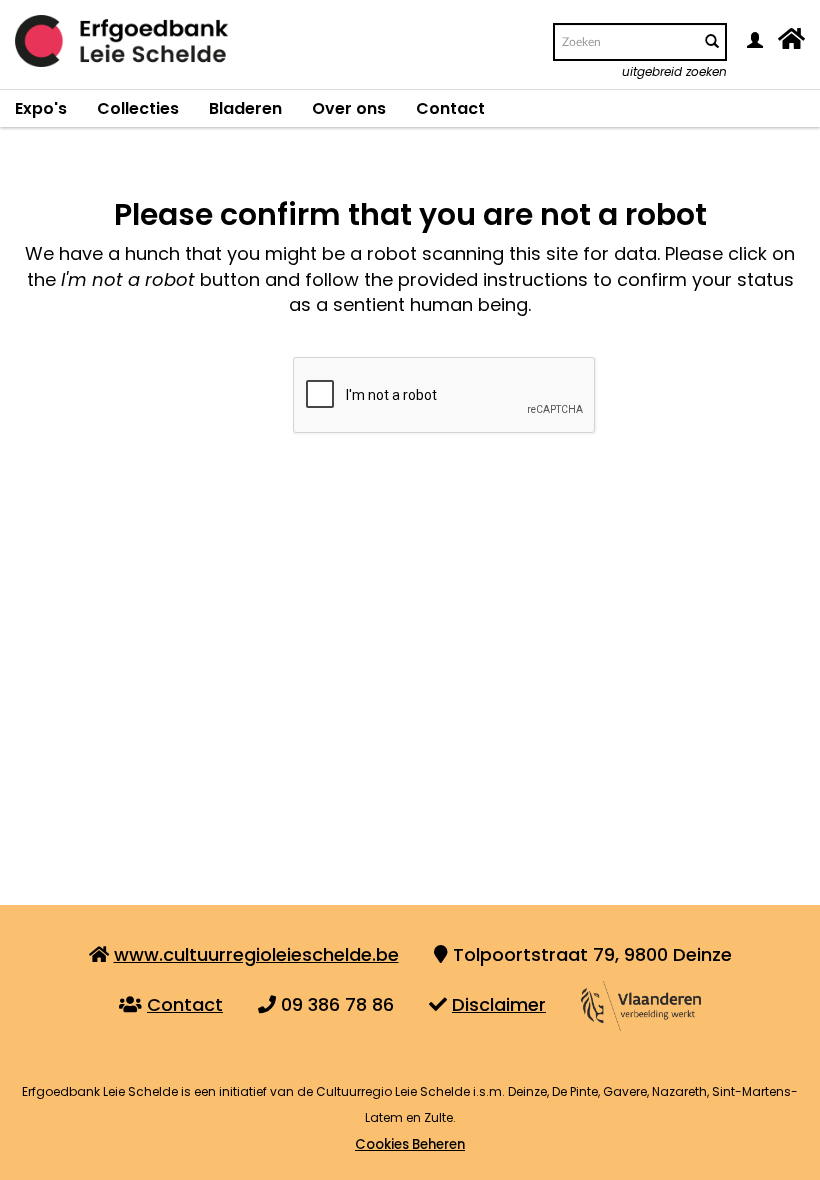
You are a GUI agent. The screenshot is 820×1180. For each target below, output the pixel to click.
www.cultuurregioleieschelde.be (256, 954)
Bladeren (245, 108)
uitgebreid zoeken (674, 71)
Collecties (138, 108)
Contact (450, 108)
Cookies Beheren (410, 1144)
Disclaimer (499, 1004)
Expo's (41, 108)
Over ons (349, 108)
